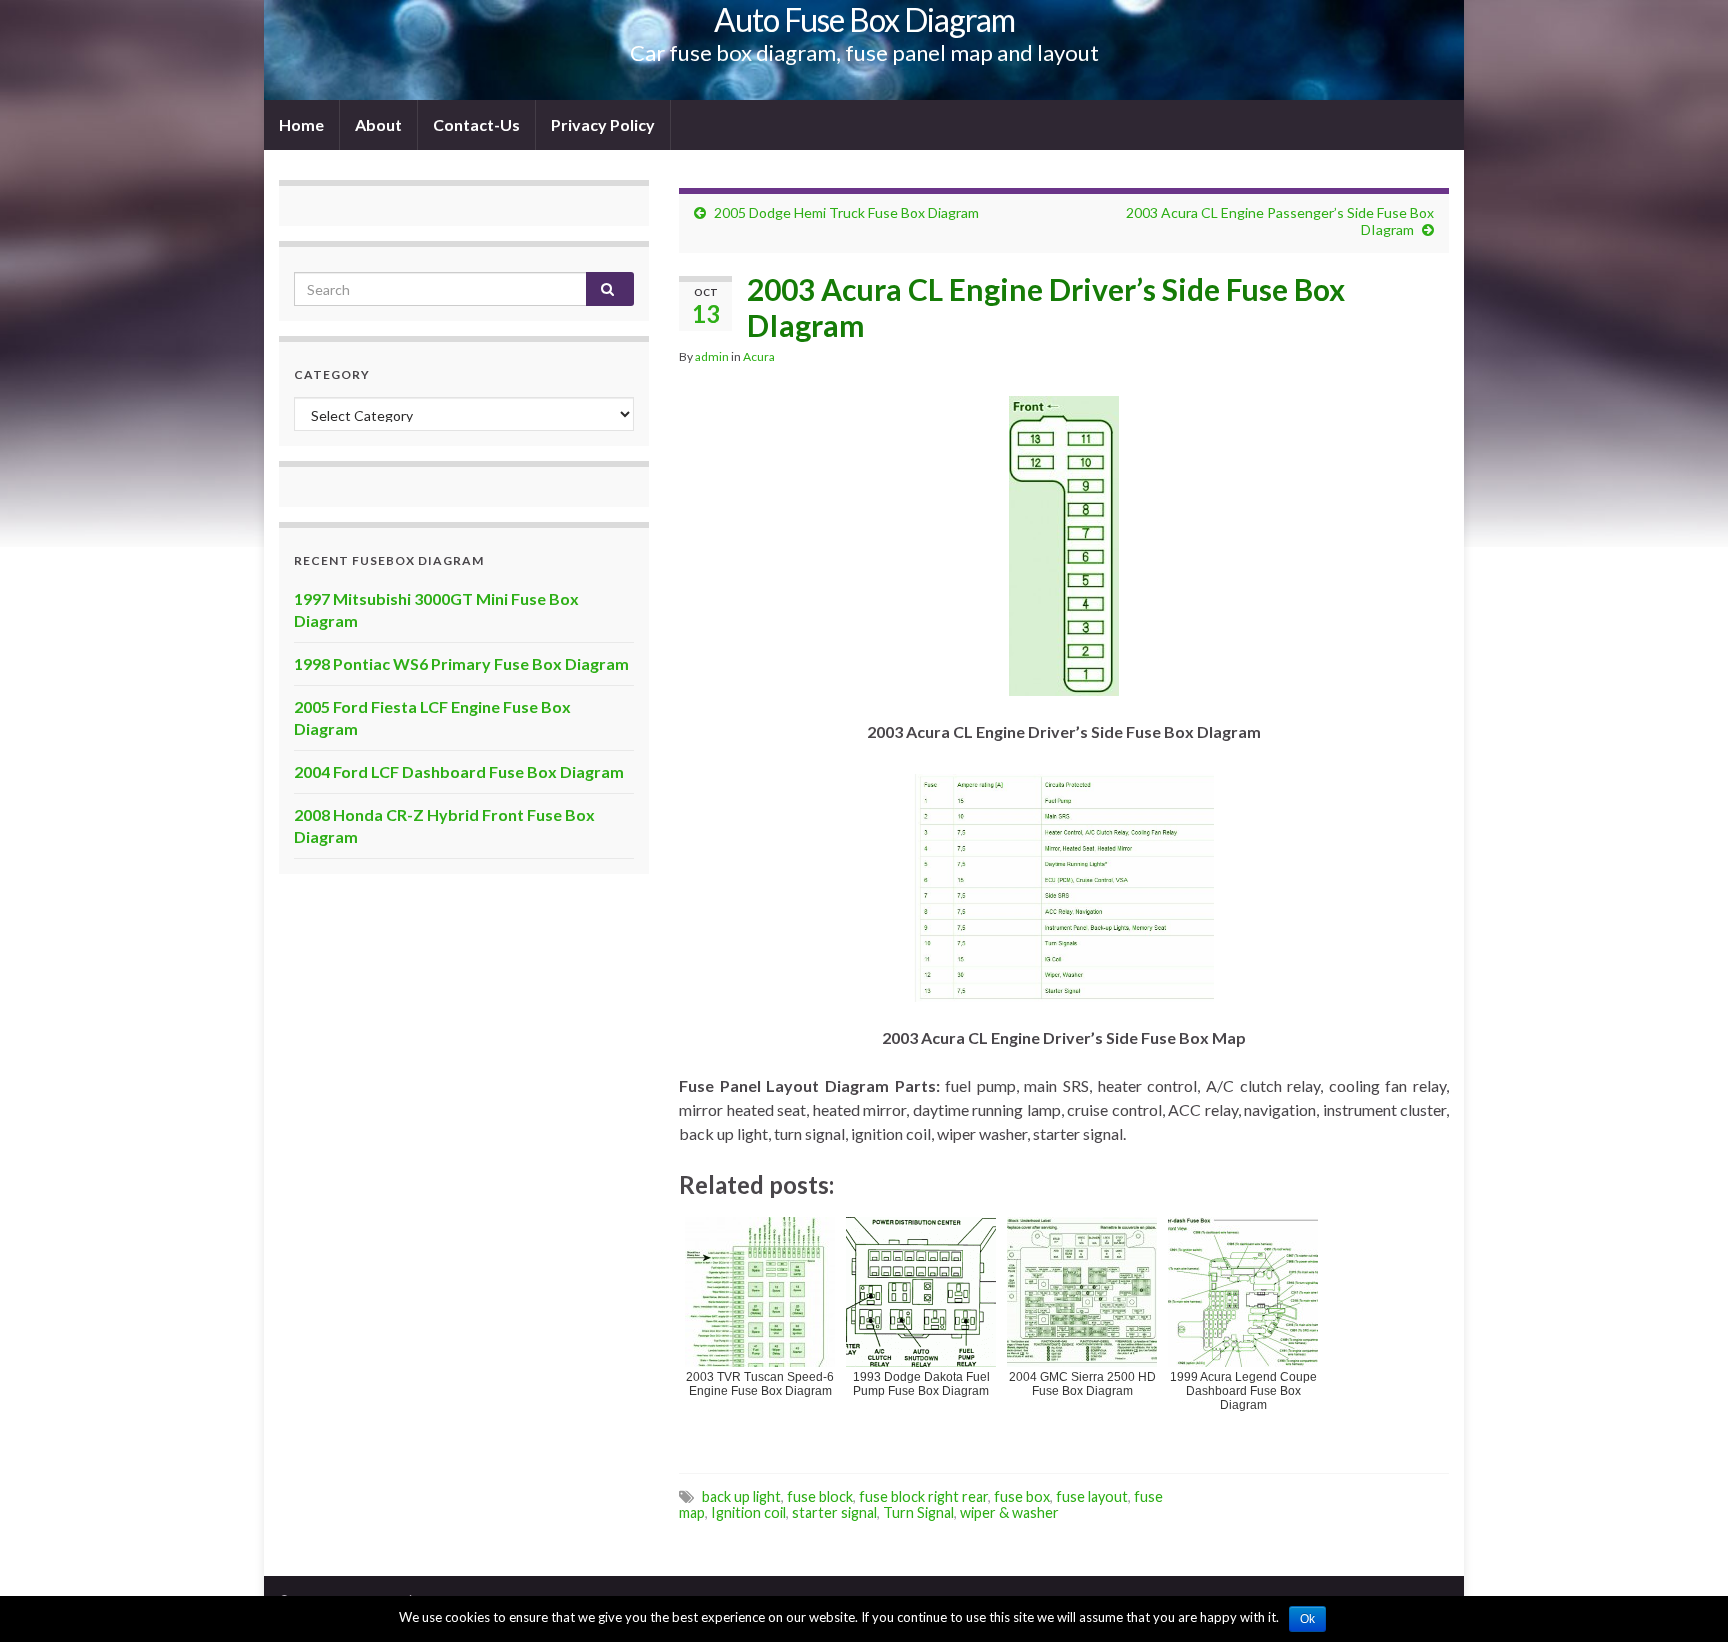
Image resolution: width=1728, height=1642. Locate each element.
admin (712, 356)
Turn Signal (918, 1512)
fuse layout (1092, 1496)
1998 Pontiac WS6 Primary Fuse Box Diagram (461, 663)
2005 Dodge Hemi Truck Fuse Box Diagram (846, 212)
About (378, 124)
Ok (1307, 1619)
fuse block (820, 1496)
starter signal (834, 1512)
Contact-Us (476, 124)
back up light (741, 1496)
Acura (759, 356)
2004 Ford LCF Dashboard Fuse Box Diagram (459, 771)
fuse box (1022, 1496)
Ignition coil (748, 1512)
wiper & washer (1009, 1512)
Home (301, 124)
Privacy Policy (603, 124)
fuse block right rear (923, 1496)
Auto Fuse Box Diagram (864, 19)
